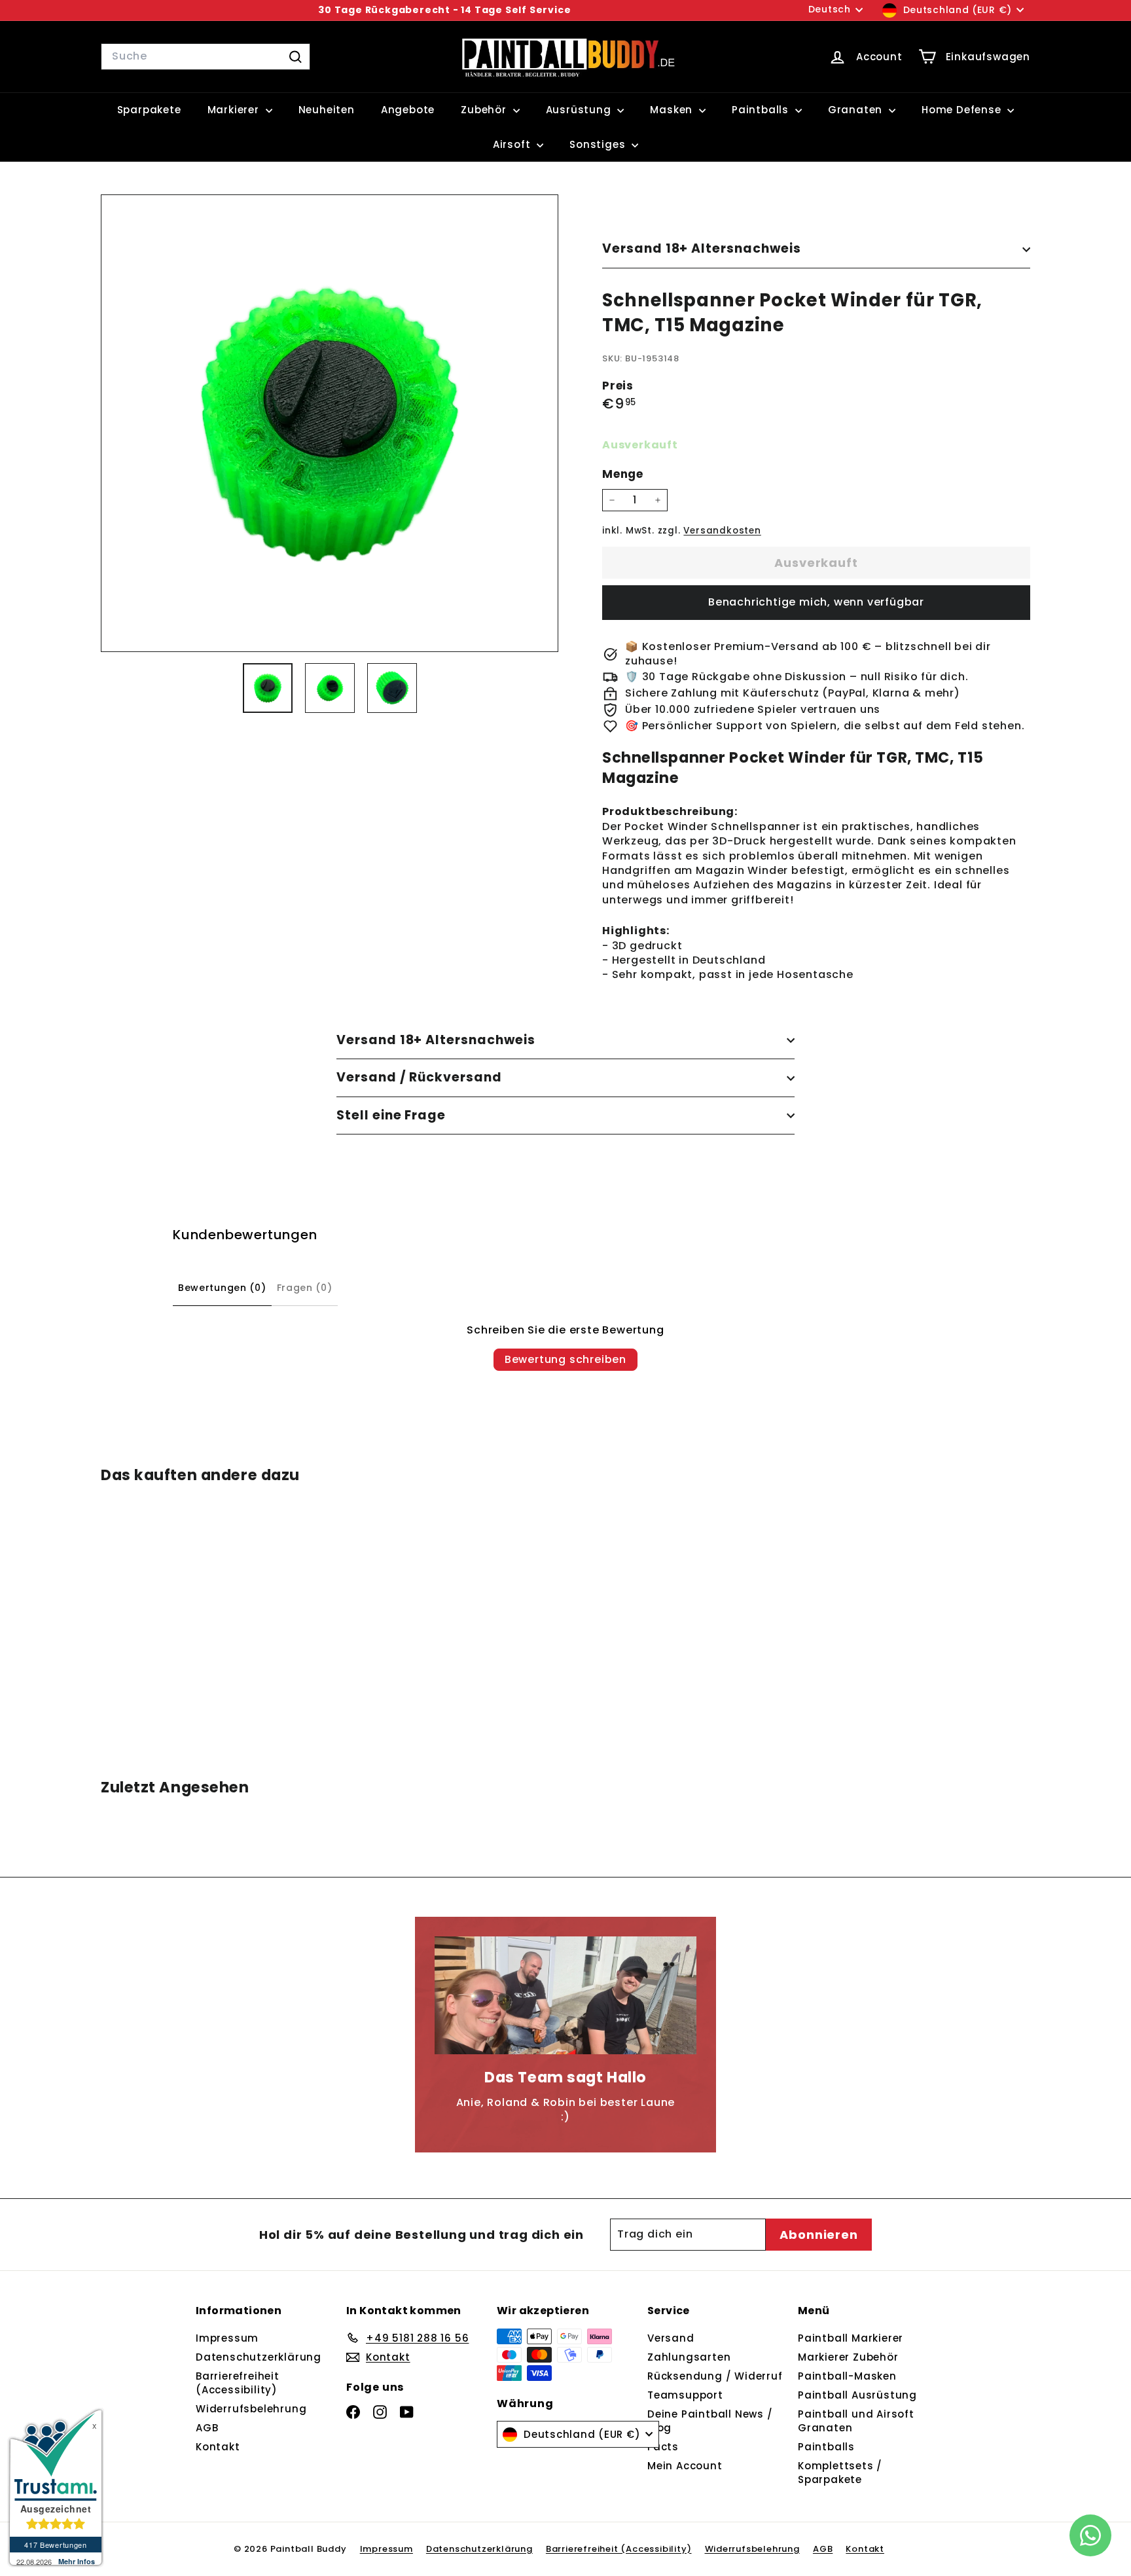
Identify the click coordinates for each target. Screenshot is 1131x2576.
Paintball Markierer (851, 2338)
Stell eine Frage (391, 1115)
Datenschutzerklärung (259, 2357)
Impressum (227, 2338)
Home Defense (963, 110)
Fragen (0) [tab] (305, 1288)
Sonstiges (599, 144)
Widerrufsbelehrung (251, 2409)
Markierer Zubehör (848, 2357)
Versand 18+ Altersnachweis (702, 248)
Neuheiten (327, 110)
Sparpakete (149, 110)
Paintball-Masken (847, 2376)
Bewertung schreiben (565, 1359)
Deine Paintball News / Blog (710, 2421)
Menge (623, 474)
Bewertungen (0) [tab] (222, 1288)
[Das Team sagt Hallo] (565, 1995)
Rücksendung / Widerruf (715, 2376)
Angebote (408, 110)
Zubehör (485, 110)
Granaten (857, 110)
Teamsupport (685, 2395)
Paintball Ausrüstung (857, 2395)
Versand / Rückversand (419, 1077)
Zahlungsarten (689, 2357)
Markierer (235, 110)
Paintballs (762, 110)
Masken (673, 110)
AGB (207, 2428)
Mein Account (685, 2466)
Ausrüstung (580, 110)
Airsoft (513, 144)
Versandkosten (722, 531)
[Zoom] (330, 423)
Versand (671, 2338)
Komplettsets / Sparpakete (840, 2473)
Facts (663, 2447)
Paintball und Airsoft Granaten (856, 2421)
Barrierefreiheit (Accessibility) (238, 2383)
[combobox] (206, 56)
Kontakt (218, 2447)
